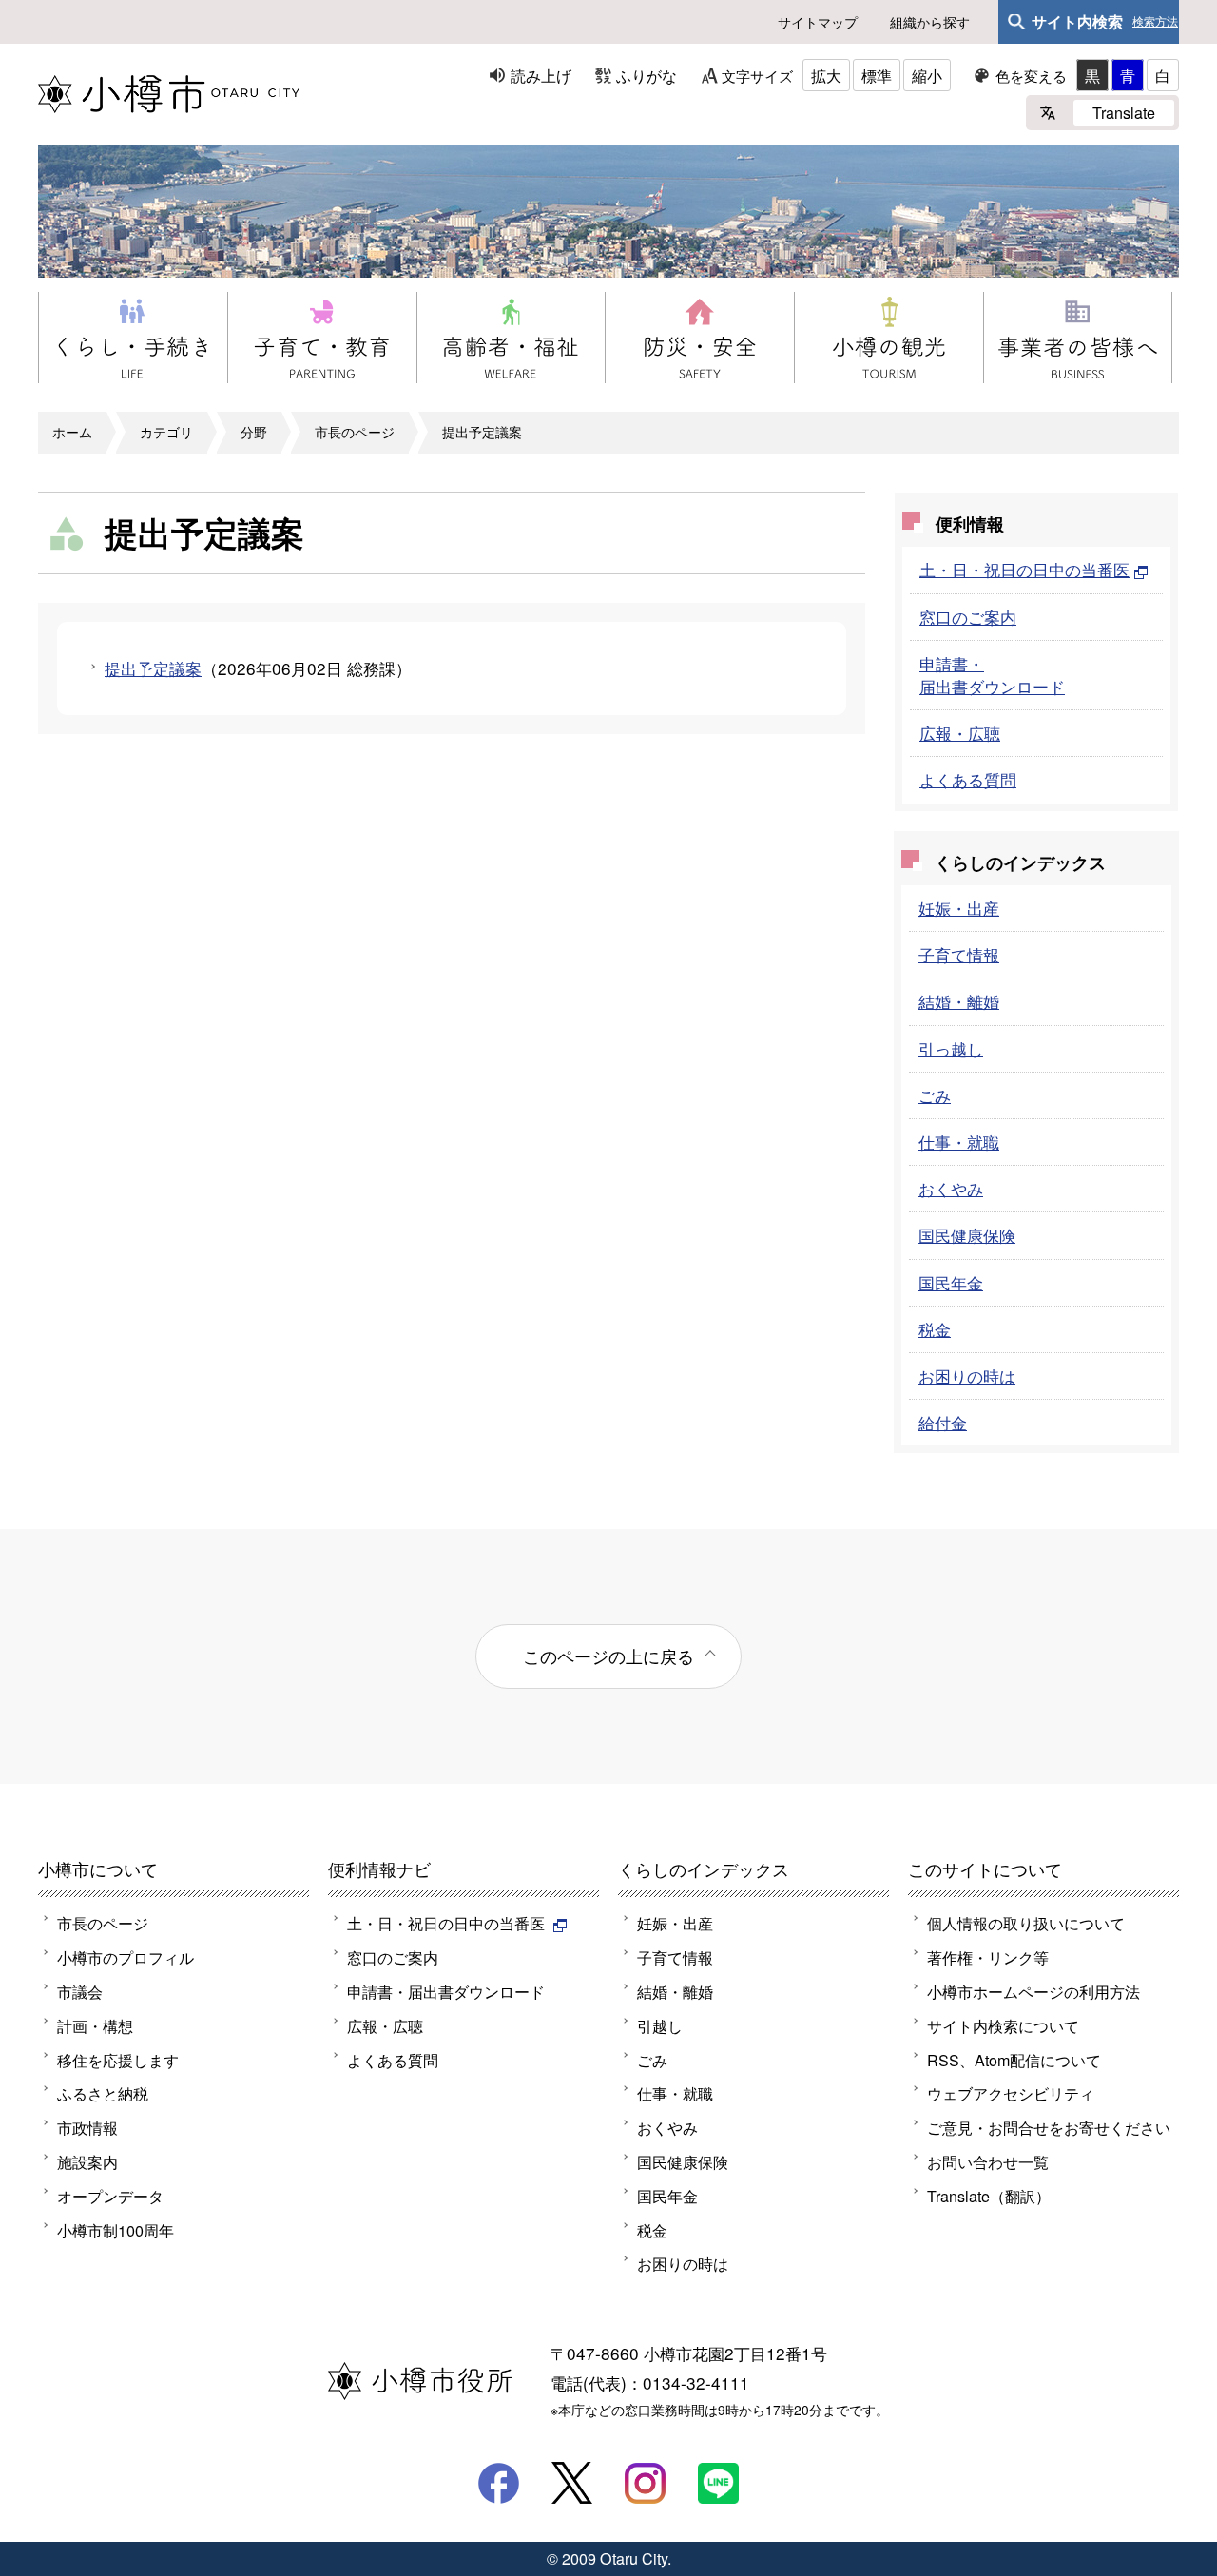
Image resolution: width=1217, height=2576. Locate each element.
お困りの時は (967, 1375)
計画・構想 (95, 2025)
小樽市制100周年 (116, 2230)
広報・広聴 (960, 733)
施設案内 (87, 2161)
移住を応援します (118, 2060)
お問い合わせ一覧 (988, 2161)
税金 (935, 1329)
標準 (877, 75)
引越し (660, 2025)
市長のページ (355, 432)
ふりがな (647, 75)
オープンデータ (110, 2196)
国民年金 (951, 1282)
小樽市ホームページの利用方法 (1033, 1991)
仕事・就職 (959, 1142)
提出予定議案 (482, 432)
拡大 (826, 75)
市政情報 (87, 2127)
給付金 (943, 1422)
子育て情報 (959, 954)
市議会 (80, 1991)
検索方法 (1155, 22)
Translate (1124, 112)
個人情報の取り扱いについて (1026, 1923)
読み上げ (541, 75)
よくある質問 (968, 779)
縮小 (927, 75)
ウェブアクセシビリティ (1011, 2093)
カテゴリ (166, 432)
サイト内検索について (1003, 2025)
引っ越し (951, 1048)
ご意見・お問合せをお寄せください (1049, 2127)
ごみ (935, 1095)
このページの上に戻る (608, 1656)
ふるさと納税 (103, 2093)
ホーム (72, 432)
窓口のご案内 (968, 617)
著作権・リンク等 (988, 1957)
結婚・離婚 (959, 1001)
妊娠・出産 (959, 908)
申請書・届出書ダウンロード (992, 675)
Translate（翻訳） (989, 2196)
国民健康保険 (967, 1235)
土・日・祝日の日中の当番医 (1024, 569)
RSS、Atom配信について (1014, 2060)
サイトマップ (818, 22)
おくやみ (951, 1188)
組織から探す (930, 22)
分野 (254, 432)
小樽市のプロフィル (126, 1957)
